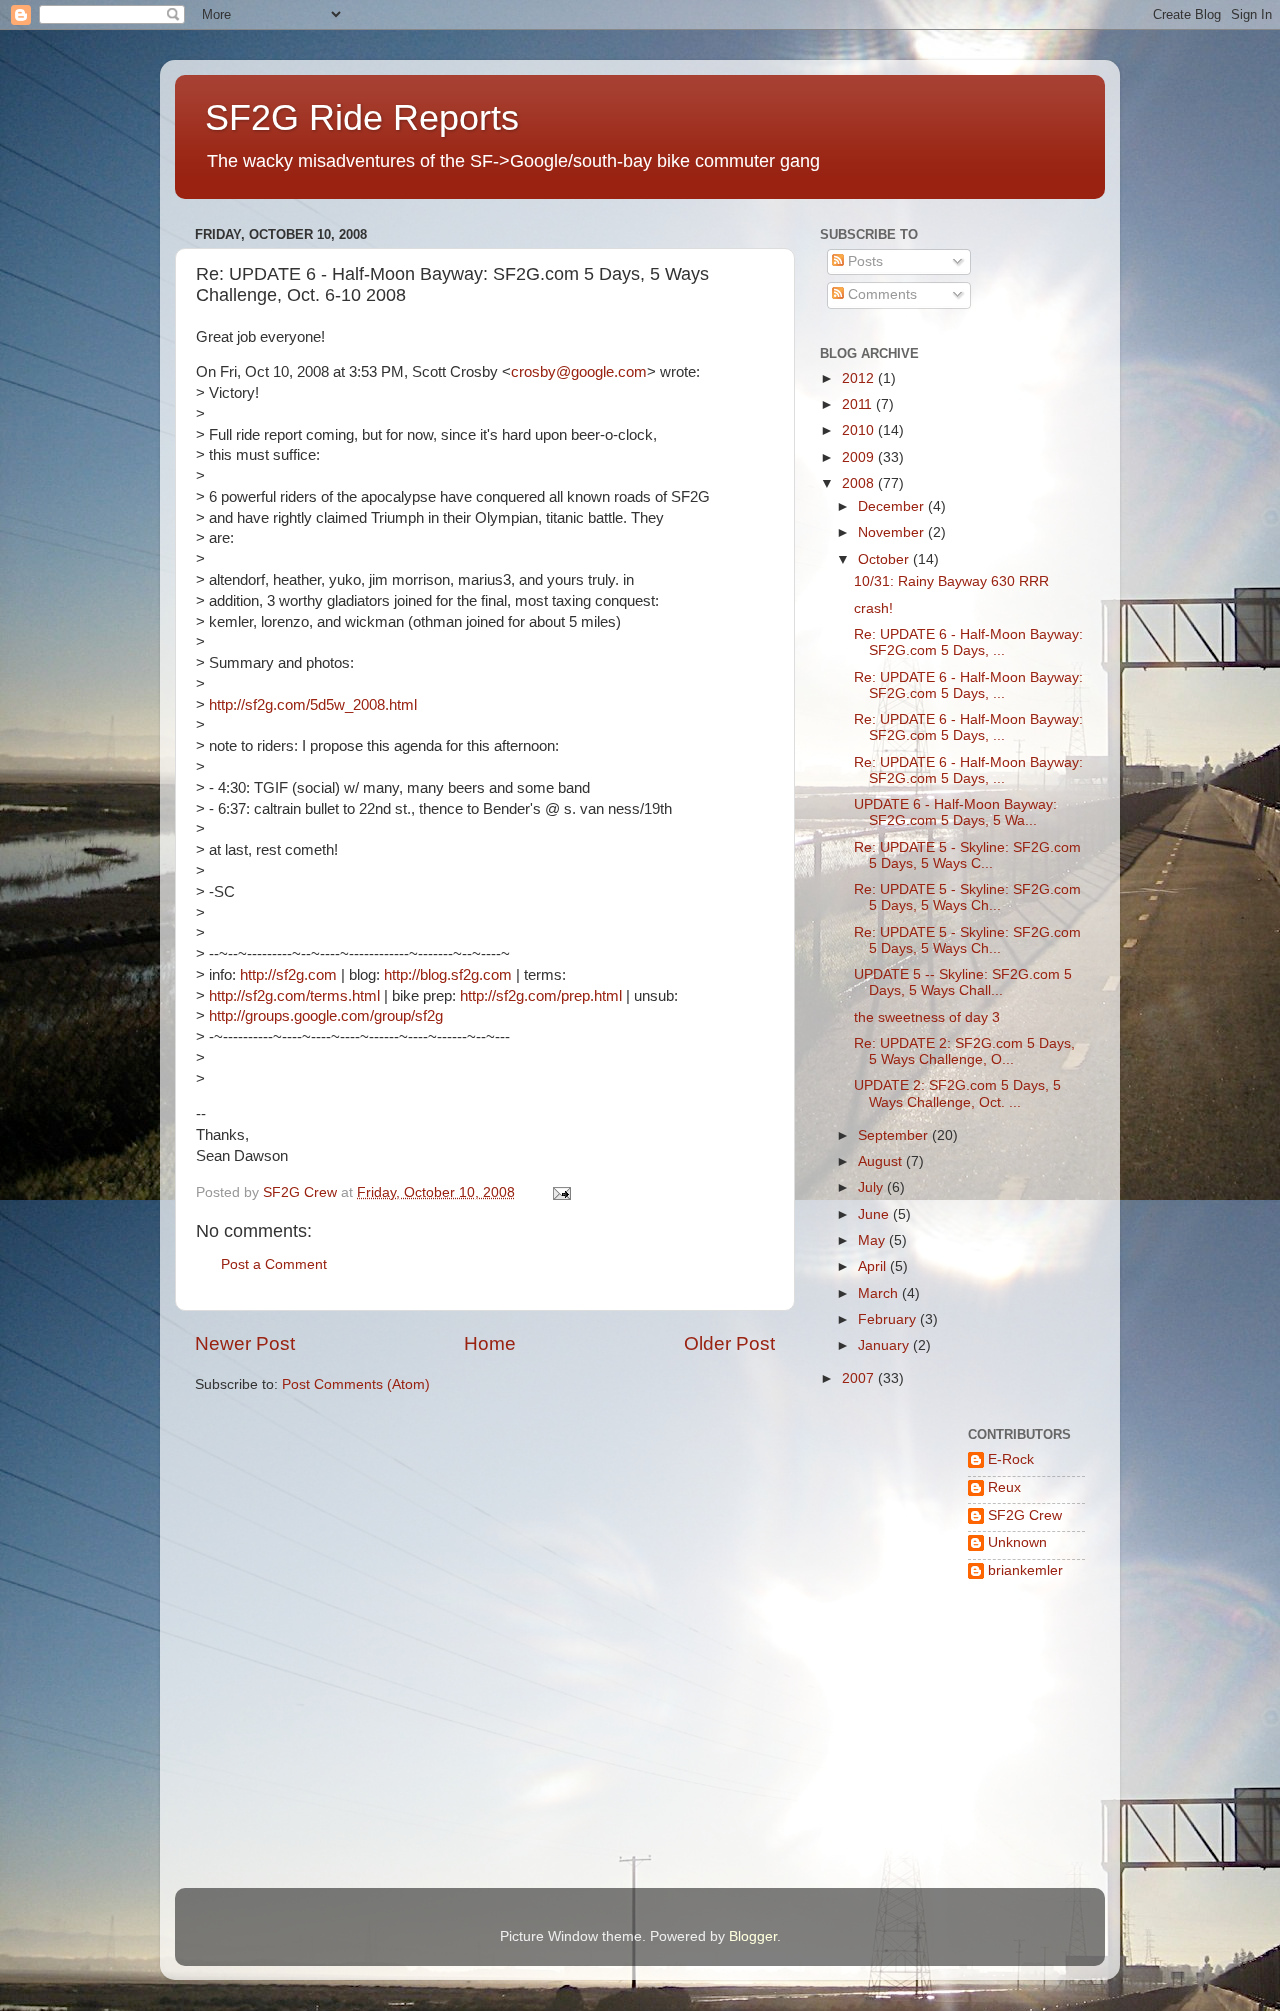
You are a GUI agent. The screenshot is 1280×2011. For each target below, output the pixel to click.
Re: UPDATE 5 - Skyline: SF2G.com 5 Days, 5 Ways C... (967, 855)
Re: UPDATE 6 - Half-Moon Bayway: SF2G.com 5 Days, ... (968, 642)
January (885, 1345)
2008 (860, 483)
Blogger (753, 1936)
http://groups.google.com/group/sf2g (326, 1016)
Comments (880, 294)
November (893, 532)
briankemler (1025, 1570)
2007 (860, 1378)
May (873, 1240)
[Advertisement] (882, 1799)
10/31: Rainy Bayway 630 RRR (951, 581)
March (880, 1293)
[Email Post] (560, 1192)
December (893, 506)
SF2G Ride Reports (362, 117)
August (882, 1161)
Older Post (729, 1343)
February (889, 1319)
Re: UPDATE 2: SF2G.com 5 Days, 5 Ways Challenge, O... (964, 1051)
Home (490, 1343)
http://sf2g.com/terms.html (294, 996)
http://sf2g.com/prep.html (541, 996)
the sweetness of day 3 (927, 1017)
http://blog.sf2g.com (448, 975)
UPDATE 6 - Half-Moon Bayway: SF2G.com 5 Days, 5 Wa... (955, 812)
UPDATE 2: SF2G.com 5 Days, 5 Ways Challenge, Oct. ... (957, 1093)
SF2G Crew (1025, 1515)
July (872, 1187)
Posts (863, 261)
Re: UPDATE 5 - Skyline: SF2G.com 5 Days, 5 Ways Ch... (967, 897)
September (895, 1135)
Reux (1004, 1487)
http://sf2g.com (288, 975)
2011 (859, 404)
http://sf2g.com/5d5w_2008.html (313, 705)
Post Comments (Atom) (356, 1384)
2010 (860, 430)
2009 (860, 457)
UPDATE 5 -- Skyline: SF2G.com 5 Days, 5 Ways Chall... (963, 982)
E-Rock (1011, 1459)
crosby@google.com (579, 372)
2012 (860, 378)
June (875, 1214)
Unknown (1017, 1542)
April (874, 1266)
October (885, 559)
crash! (873, 608)
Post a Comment (274, 1264)
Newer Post (245, 1343)
